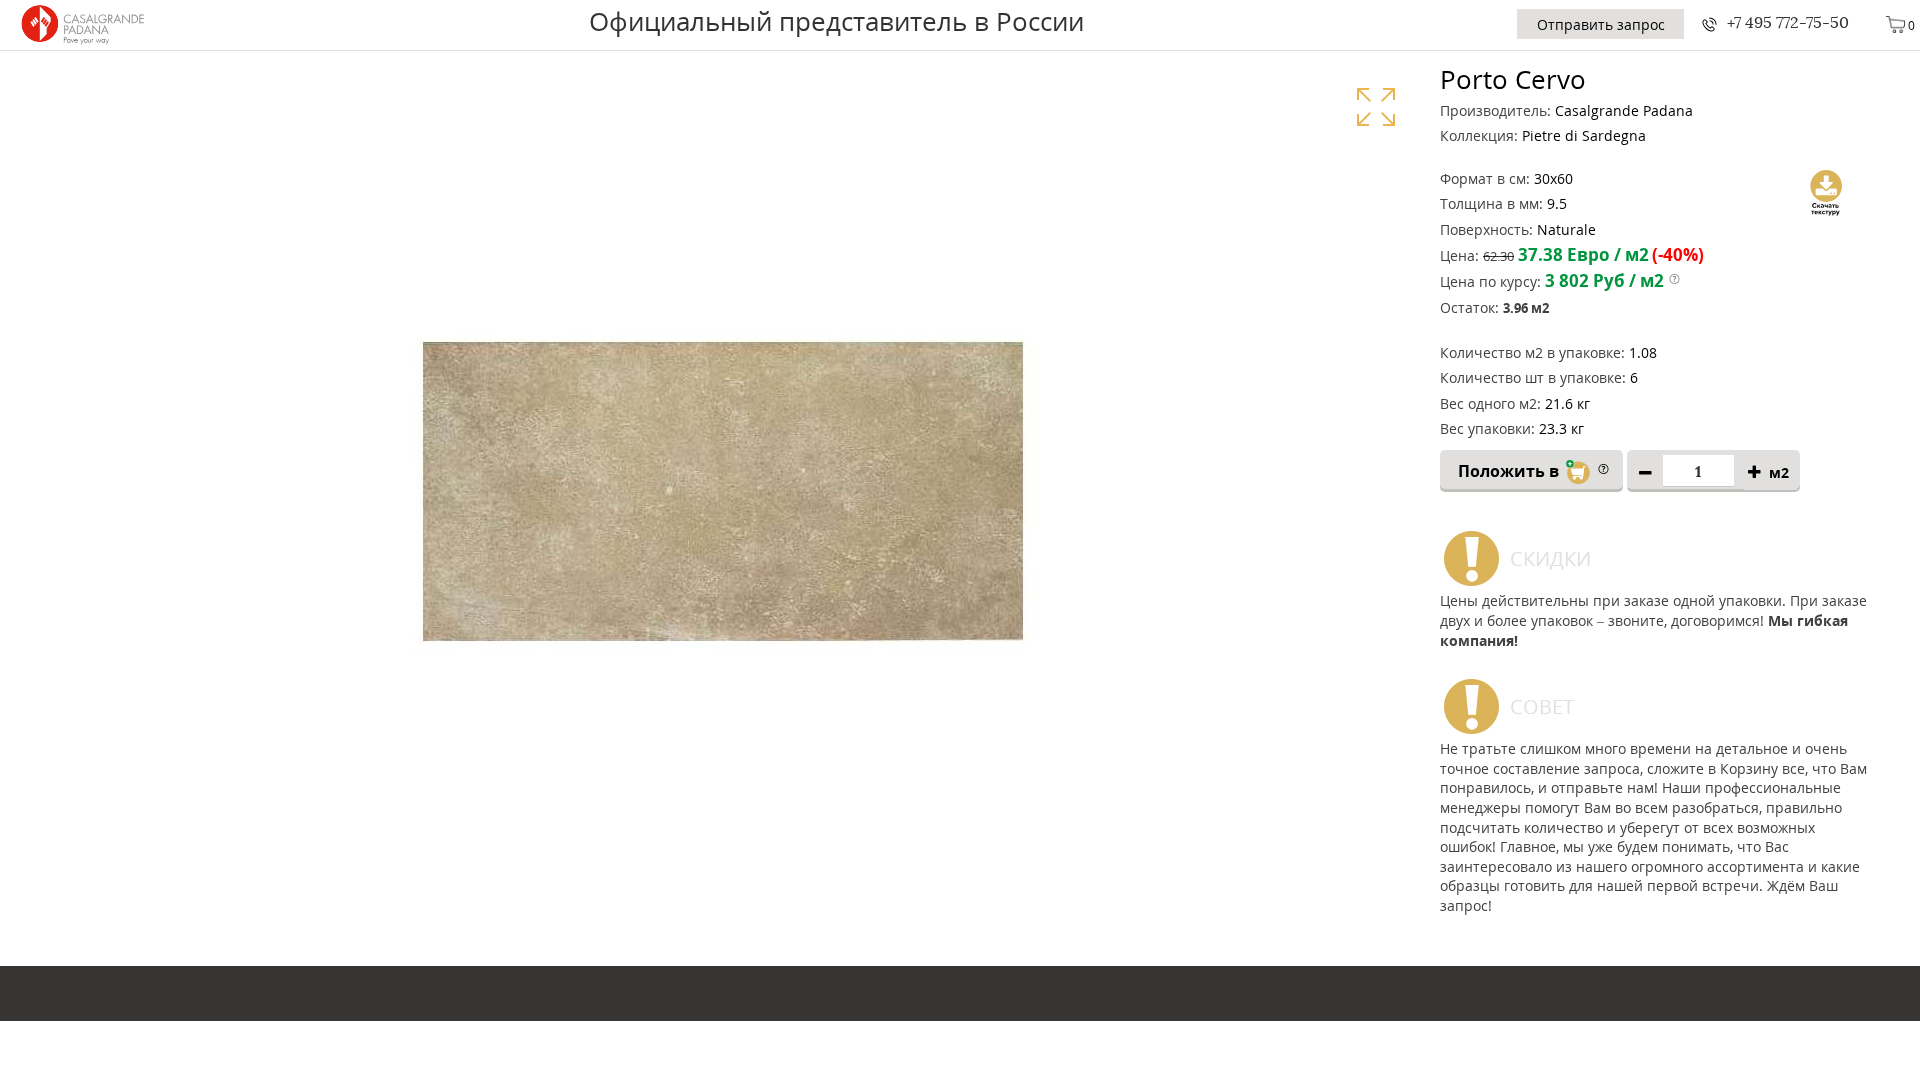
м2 (1779, 472)
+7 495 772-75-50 (1788, 22)
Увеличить (1375, 106)
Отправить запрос (1601, 24)
